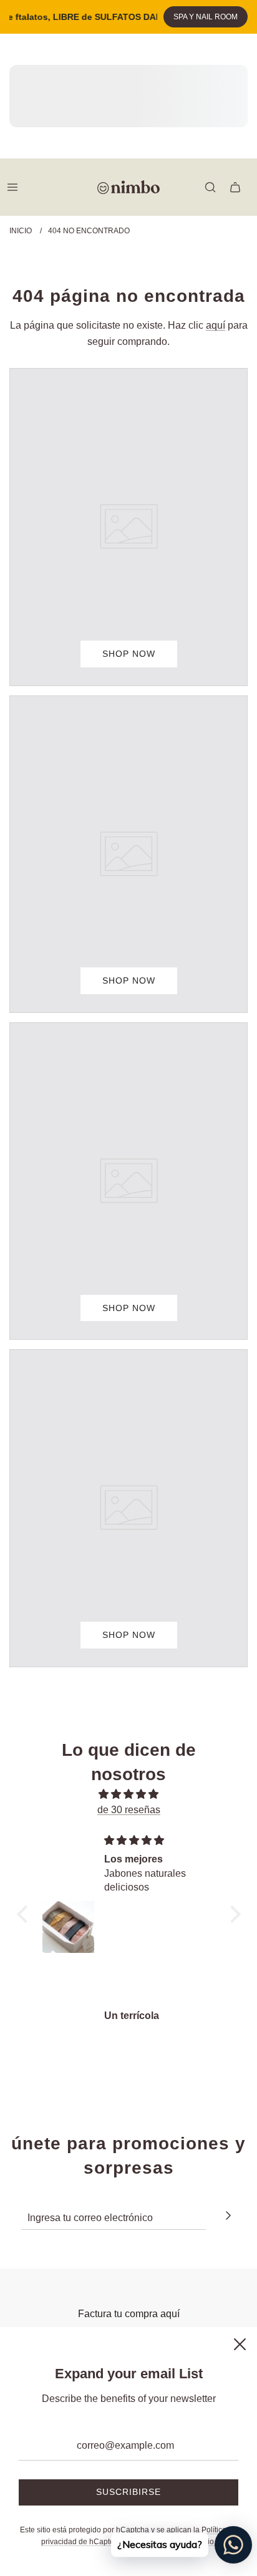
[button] (25, 1914)
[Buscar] (210, 187)
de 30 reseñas (129, 1810)
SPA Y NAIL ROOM (206, 17)
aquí (216, 325)
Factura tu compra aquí (129, 2314)
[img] (129, 1794)
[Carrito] (235, 187)
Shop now (129, 654)
